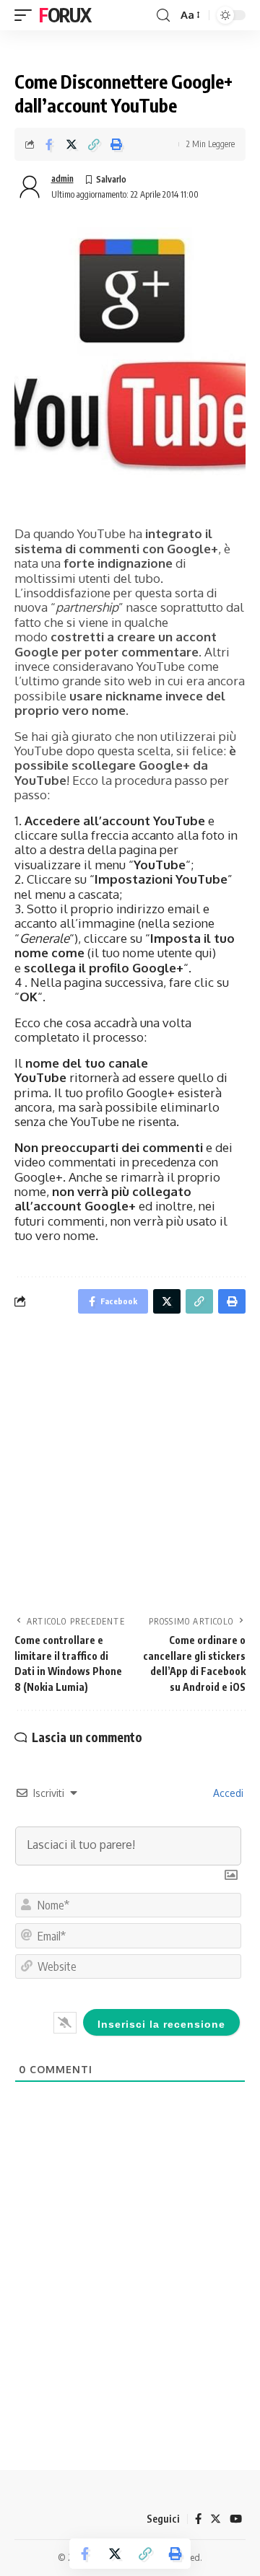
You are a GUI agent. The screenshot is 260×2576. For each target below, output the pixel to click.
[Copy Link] (94, 144)
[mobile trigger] (27, 15)
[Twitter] (216, 2519)
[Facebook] (198, 2519)
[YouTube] (236, 2519)
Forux (65, 15)
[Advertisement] (130, 1469)
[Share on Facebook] (49, 144)
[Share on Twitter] (71, 144)
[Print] (116, 144)
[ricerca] (163, 16)
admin (62, 179)
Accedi (227, 1793)
